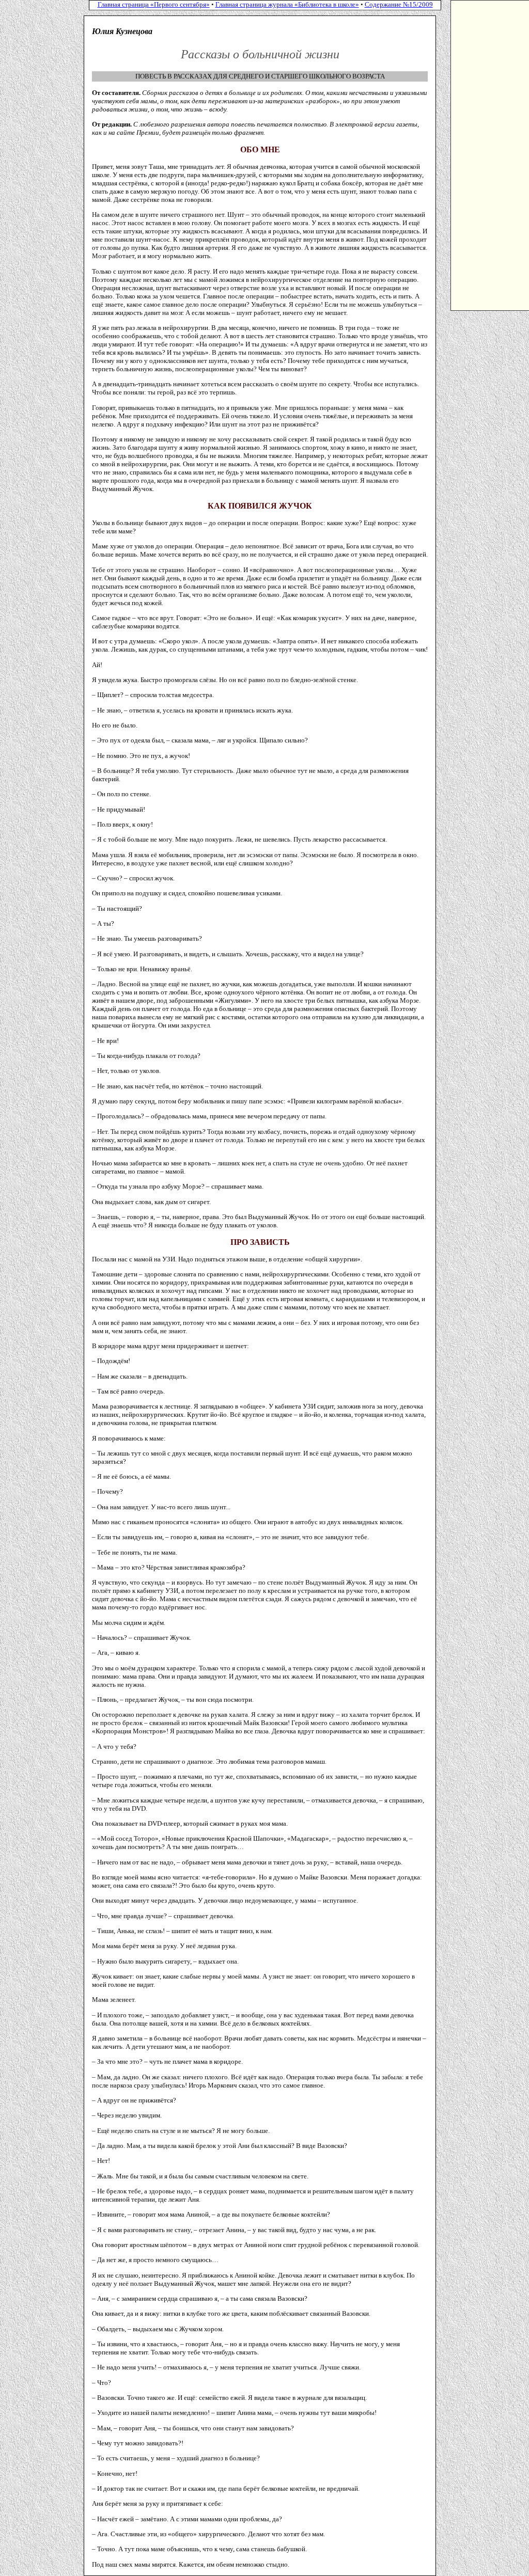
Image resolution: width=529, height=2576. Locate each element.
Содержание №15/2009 (399, 4)
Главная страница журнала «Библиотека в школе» (287, 4)
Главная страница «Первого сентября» (154, 4)
